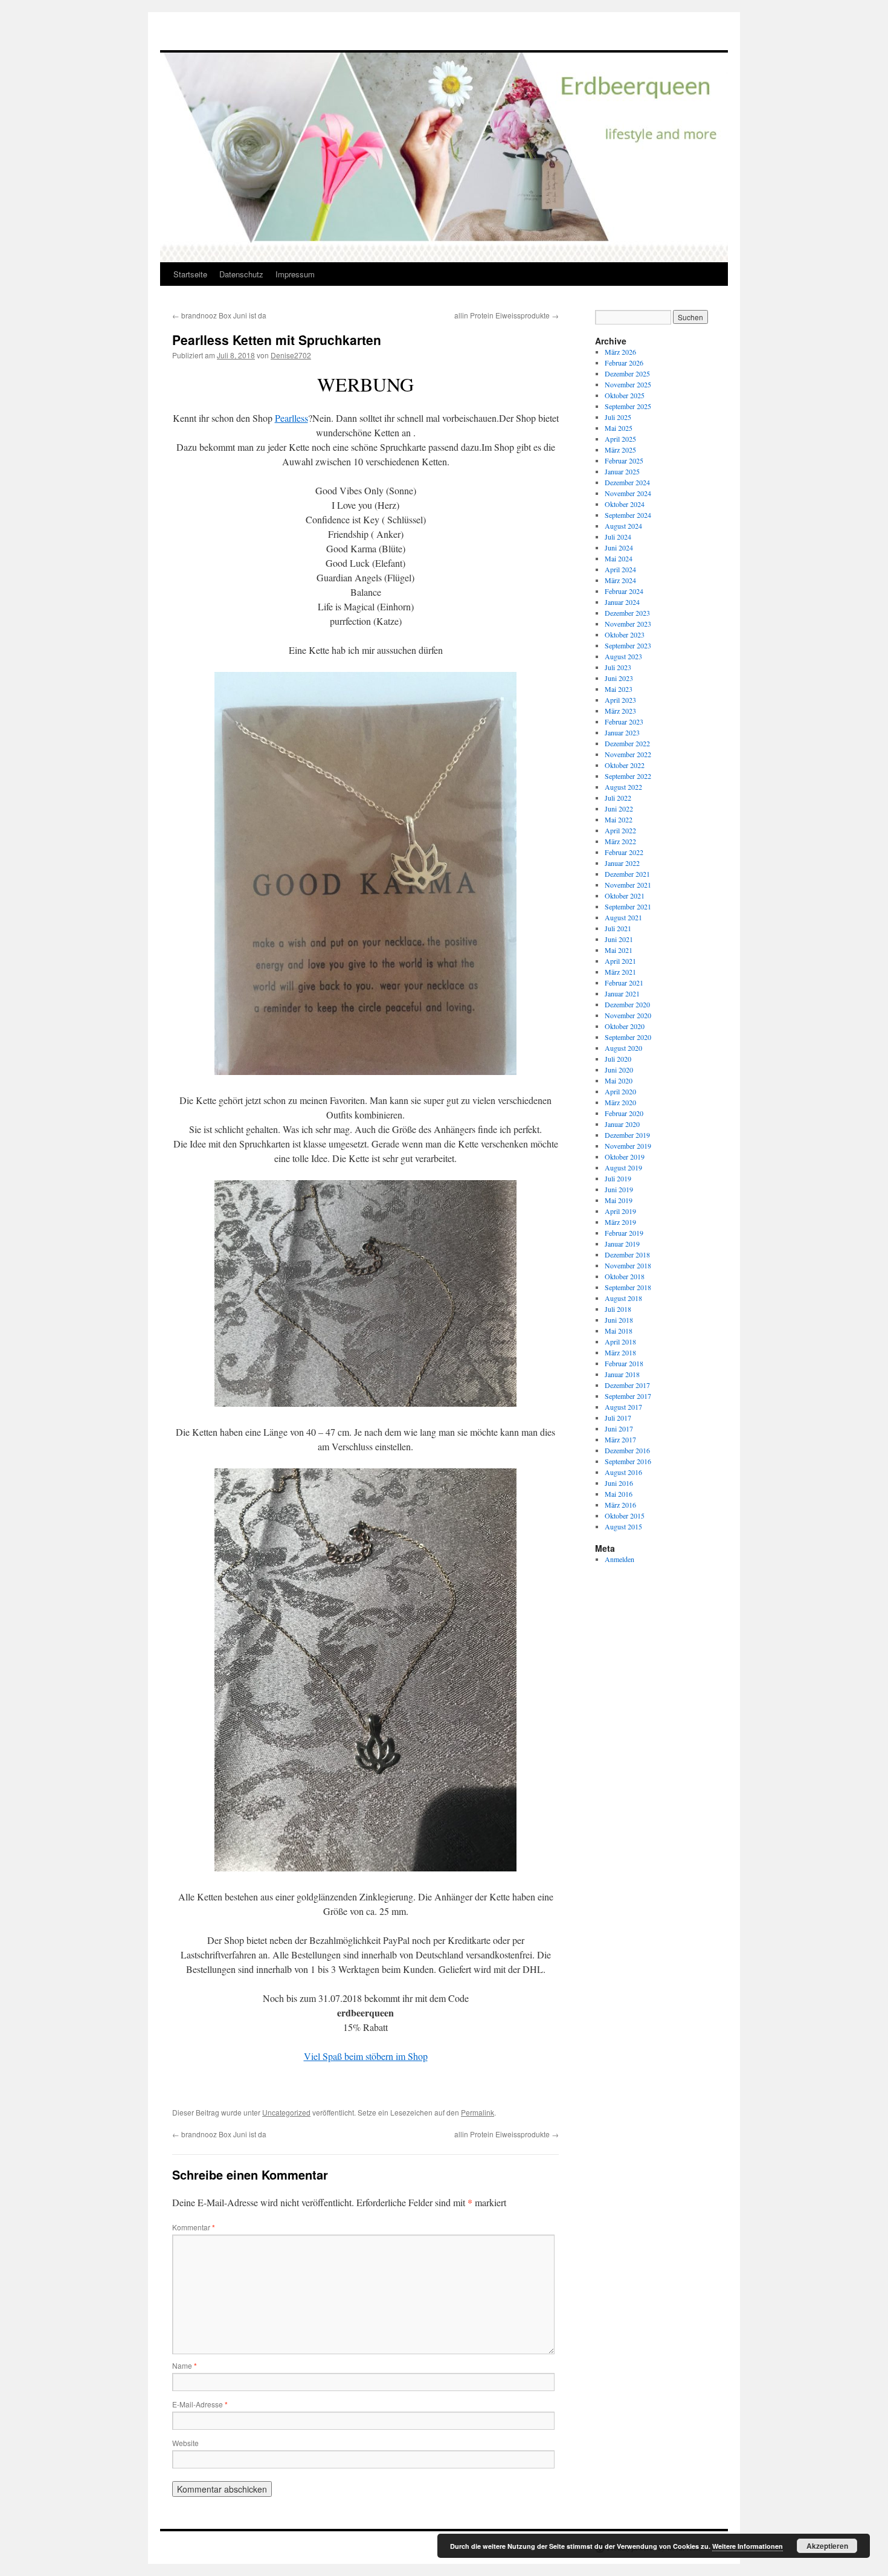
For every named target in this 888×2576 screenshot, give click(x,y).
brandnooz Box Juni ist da (219, 315)
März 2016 (620, 1505)
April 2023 (620, 700)
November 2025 (628, 384)
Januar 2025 (622, 471)
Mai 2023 (619, 689)
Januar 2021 (622, 993)
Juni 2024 (619, 547)
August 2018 (623, 1298)
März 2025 (620, 450)
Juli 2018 (618, 1309)
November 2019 (628, 1146)
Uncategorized (286, 2112)
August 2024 (623, 526)
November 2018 (628, 1265)
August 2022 (623, 787)
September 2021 (628, 906)
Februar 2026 (624, 363)
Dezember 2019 (627, 1135)
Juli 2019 (618, 1178)
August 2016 (623, 1472)
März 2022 (620, 841)
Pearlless (291, 418)
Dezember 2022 (627, 743)
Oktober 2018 (625, 1276)
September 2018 (628, 1287)
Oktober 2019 (625, 1157)
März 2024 (620, 580)
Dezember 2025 (627, 373)
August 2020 (623, 1048)
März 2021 (620, 972)
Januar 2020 (622, 1124)
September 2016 (628, 1461)
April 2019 (620, 1211)
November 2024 (628, 493)
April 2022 (620, 830)
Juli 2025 (618, 417)
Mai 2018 (619, 1331)
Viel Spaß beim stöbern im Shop (366, 2056)
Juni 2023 (619, 678)
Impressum (295, 274)
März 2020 (620, 1102)
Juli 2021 (618, 928)
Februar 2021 (624, 983)
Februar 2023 (624, 721)
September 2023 (628, 645)
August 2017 (623, 1407)
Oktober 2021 (625, 896)
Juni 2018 (619, 1320)
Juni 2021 (619, 939)
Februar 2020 (624, 1113)
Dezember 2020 (627, 1004)
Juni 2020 (619, 1070)
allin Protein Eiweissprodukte (507, 315)
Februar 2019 (624, 1233)
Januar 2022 (622, 863)
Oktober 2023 (625, 634)
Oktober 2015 (625, 1516)
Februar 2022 (624, 852)
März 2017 (620, 1439)
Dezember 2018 (627, 1254)
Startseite (190, 274)
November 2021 (628, 885)
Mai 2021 (619, 950)
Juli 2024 (618, 537)
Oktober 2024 (625, 504)
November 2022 (628, 754)
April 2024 (620, 569)
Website (185, 2443)
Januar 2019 (622, 1244)
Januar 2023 (622, 732)
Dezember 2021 (627, 874)
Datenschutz (241, 274)
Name (185, 2365)
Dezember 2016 (627, 1450)
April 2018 (620, 1341)
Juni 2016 (619, 1483)
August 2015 (623, 1526)
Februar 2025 (624, 460)
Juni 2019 (619, 1189)
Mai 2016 (619, 1494)
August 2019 (623, 1167)
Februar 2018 (624, 1363)
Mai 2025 (619, 428)
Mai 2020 (619, 1080)
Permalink (478, 2112)
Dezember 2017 (627, 1385)
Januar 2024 (622, 602)
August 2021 (623, 917)
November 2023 (628, 624)
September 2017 (628, 1396)
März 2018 (620, 1352)
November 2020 (628, 1015)
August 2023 (623, 656)
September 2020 (628, 1037)
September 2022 (628, 776)
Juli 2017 (618, 1418)
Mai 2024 (619, 558)
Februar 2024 (624, 591)
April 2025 (620, 439)
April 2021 (620, 961)
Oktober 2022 (625, 765)
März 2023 (620, 711)
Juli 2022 (618, 798)
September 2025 (628, 406)
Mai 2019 (619, 1200)
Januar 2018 (622, 1374)
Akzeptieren (827, 2546)
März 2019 (620, 1222)
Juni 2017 (619, 1428)
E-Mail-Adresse (200, 2404)
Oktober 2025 (625, 395)
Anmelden (619, 1559)
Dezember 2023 (627, 613)
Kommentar (194, 2227)
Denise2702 (291, 355)
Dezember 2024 (627, 482)
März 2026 (620, 352)
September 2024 (628, 515)
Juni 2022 (619, 809)
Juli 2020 (618, 1059)
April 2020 (620, 1091)
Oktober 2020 (625, 1026)
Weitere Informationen (748, 2546)
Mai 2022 (619, 819)
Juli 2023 (618, 667)
